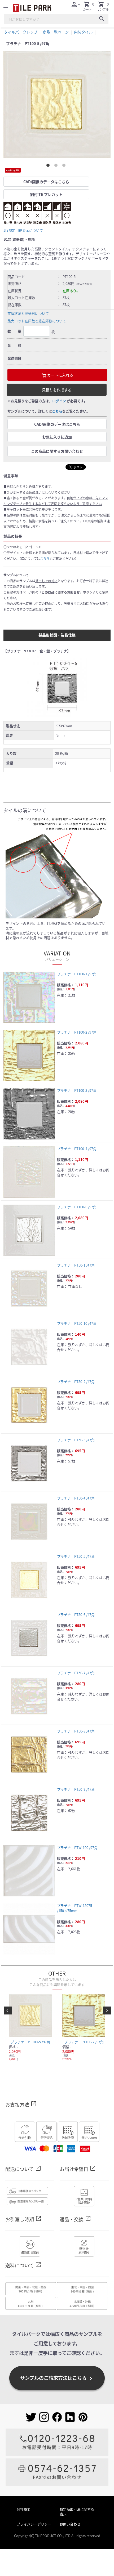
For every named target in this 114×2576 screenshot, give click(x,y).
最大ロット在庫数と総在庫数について (37, 321)
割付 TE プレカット (46, 194)
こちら (57, 411)
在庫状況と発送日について (28, 313)
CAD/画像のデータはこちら (46, 182)
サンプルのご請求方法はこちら (57, 2378)
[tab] (49, 166)
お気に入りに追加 (57, 437)
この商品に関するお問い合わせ (57, 451)
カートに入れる (60, 375)
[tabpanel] (57, 105)
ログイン (59, 401)
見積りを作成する (57, 390)
